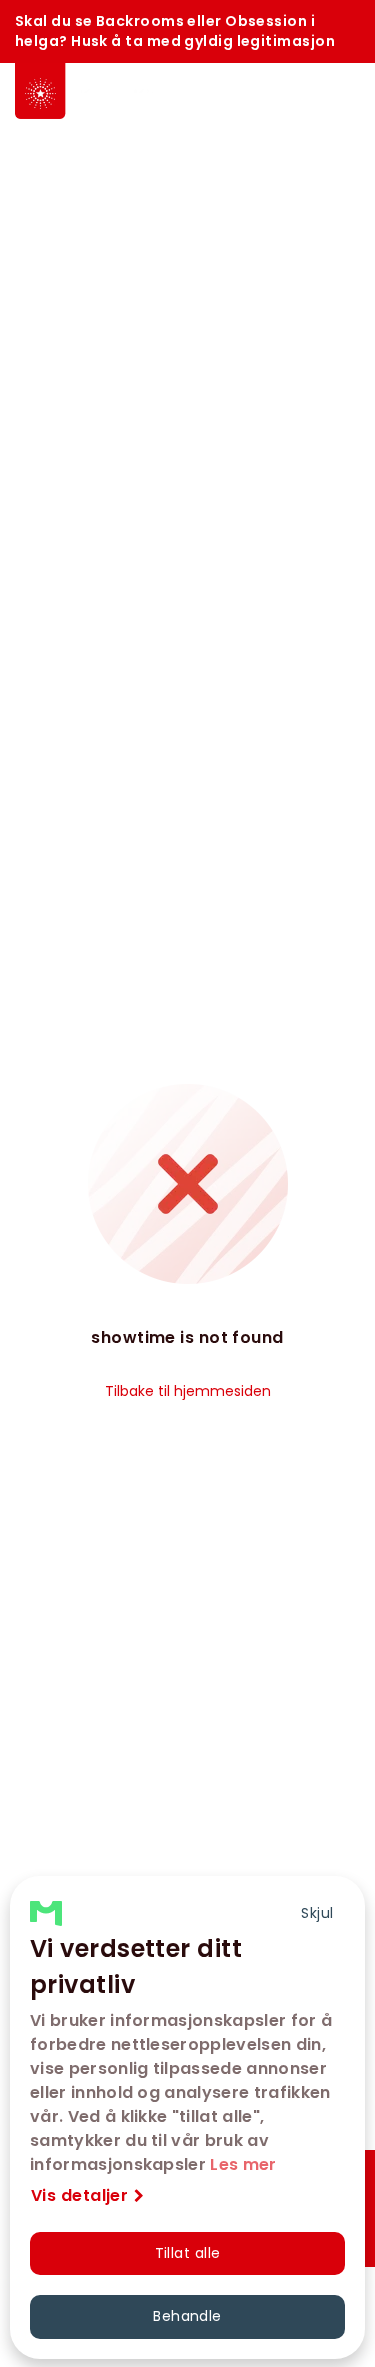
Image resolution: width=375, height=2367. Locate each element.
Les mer (243, 2164)
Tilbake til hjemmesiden (188, 1391)
